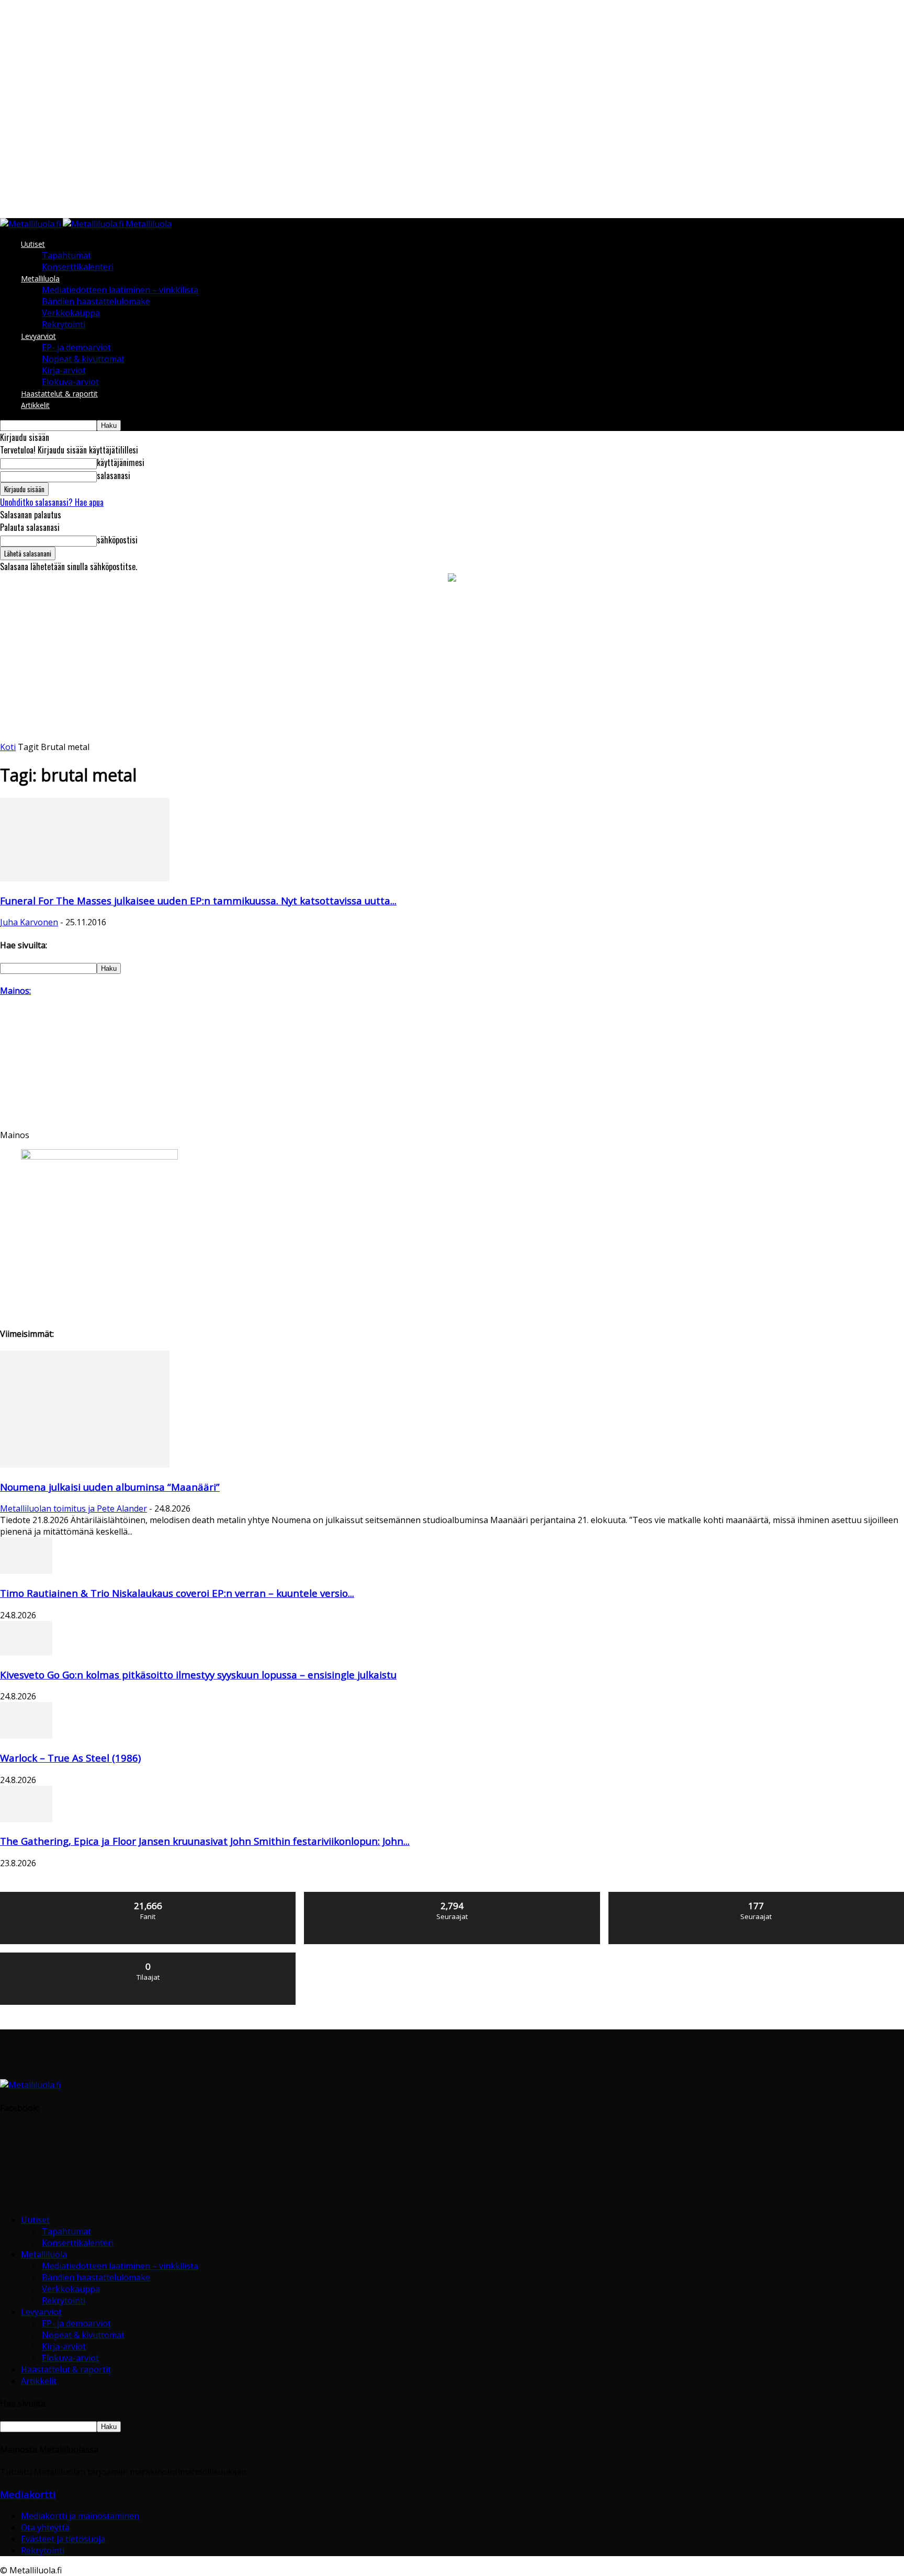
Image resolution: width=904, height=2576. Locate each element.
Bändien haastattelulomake (96, 301)
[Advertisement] (452, 663)
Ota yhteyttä (45, 2527)
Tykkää (149, 1896)
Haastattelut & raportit (59, 394)
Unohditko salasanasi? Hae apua (52, 502)
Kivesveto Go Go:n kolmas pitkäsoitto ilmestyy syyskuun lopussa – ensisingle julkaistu (198, 1675)
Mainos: (15, 991)
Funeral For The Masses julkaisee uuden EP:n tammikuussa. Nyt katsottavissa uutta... (198, 900)
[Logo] (31, 224)
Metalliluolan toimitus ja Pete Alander (74, 1508)
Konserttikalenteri (78, 267)
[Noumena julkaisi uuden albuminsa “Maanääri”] (85, 1465)
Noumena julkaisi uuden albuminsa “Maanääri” (110, 1487)
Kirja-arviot (64, 370)
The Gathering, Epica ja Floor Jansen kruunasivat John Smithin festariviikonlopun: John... (205, 1841)
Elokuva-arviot (70, 382)
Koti (8, 747)
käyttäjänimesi (121, 462)
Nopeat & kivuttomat (83, 359)
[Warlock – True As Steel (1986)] (26, 1735)
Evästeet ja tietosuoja (63, 2539)
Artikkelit (35, 405)
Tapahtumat (66, 255)
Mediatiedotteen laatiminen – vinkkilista (120, 290)
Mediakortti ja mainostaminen (80, 2516)
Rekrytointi (64, 324)
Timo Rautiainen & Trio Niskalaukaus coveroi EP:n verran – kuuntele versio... (177, 1593)
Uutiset (33, 244)
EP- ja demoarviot (76, 347)
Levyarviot (38, 336)
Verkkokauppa (71, 313)
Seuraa (452, 1896)
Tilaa (149, 1956)
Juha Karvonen (29, 922)
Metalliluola (40, 279)
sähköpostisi (117, 540)
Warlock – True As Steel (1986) (70, 1758)
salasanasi (114, 475)
